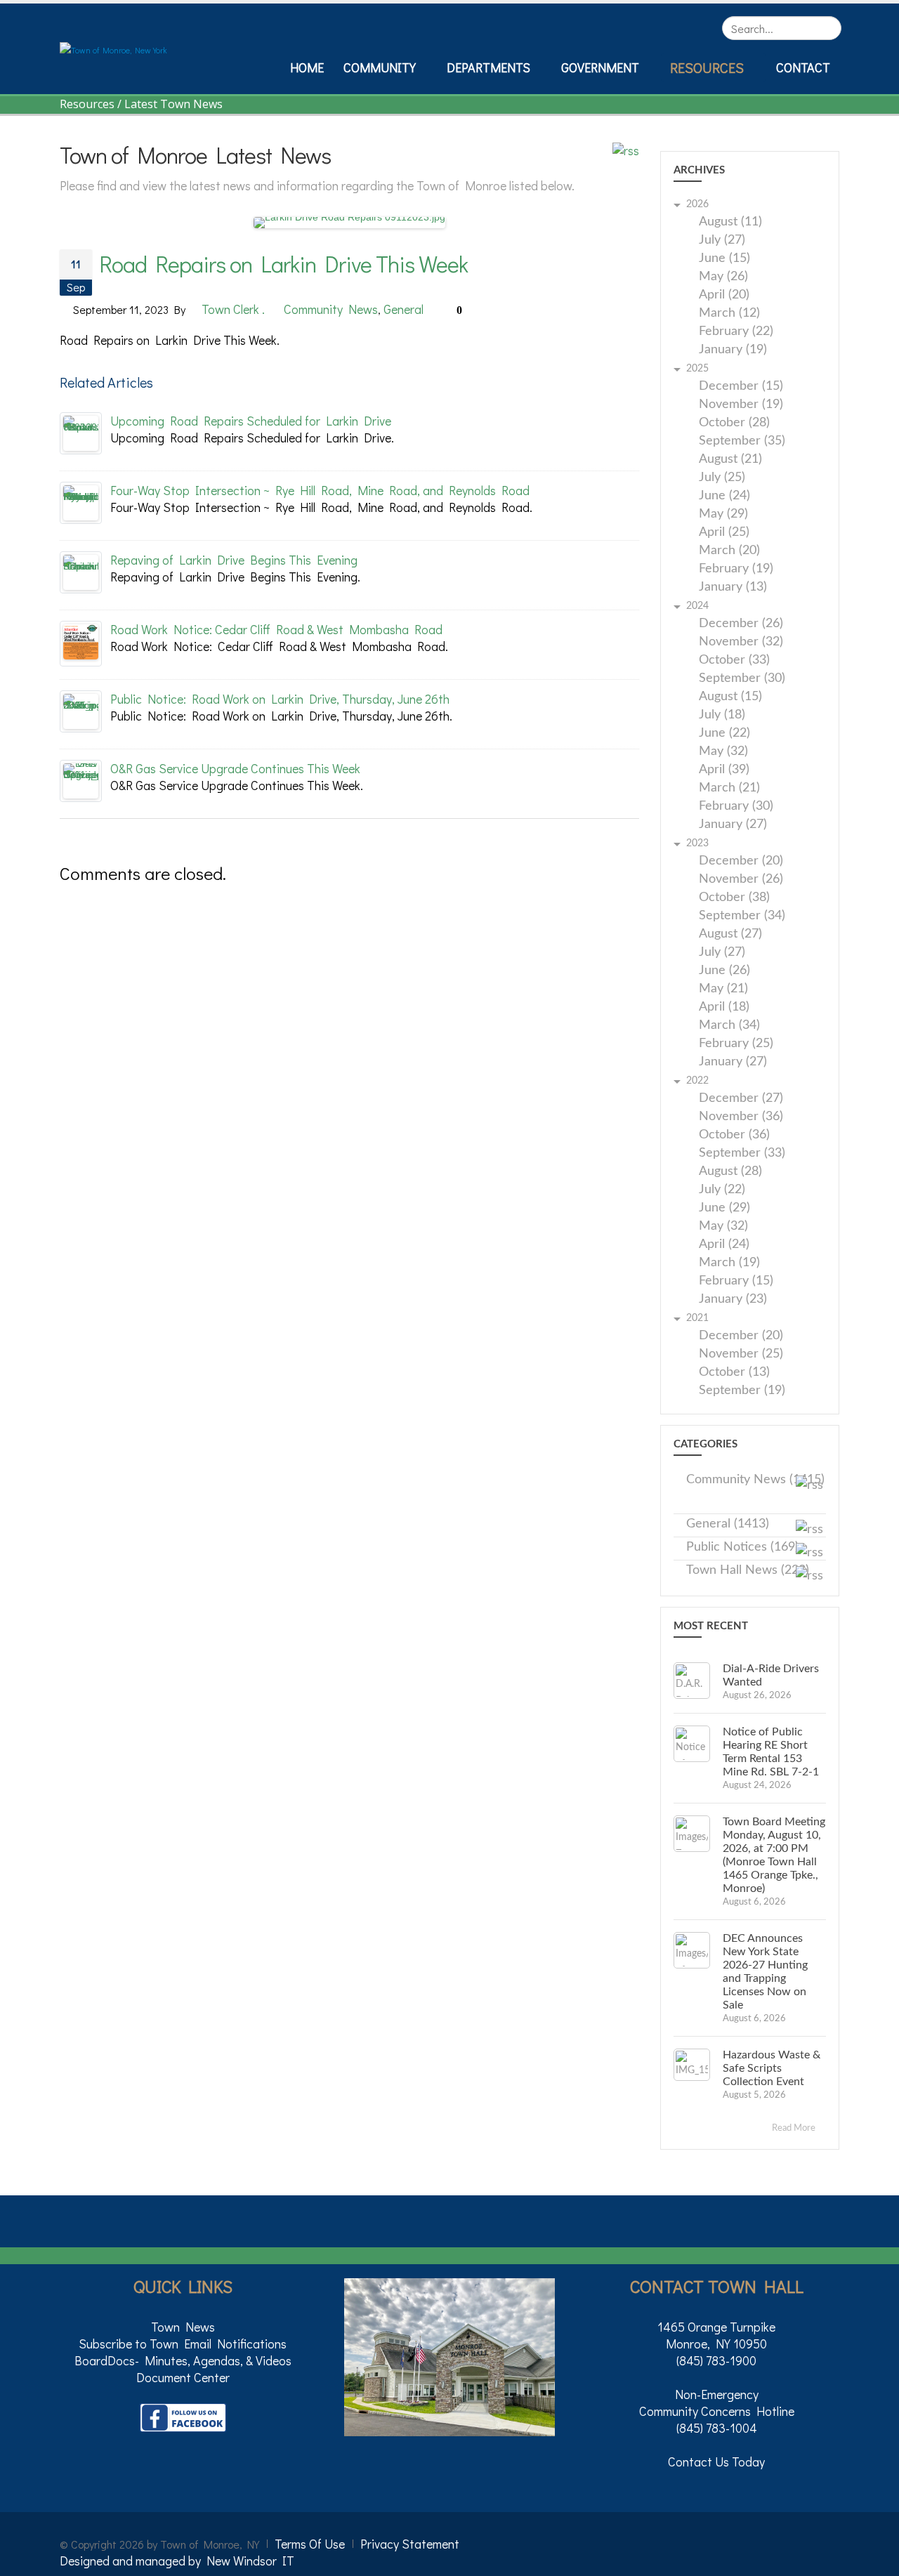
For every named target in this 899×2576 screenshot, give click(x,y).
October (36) (734, 1135)
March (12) (729, 314)
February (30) (736, 807)
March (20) (729, 551)
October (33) (734, 661)
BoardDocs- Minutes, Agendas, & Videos (183, 2360)
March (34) (729, 1026)
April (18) (724, 1007)
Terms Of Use (310, 2544)
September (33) (742, 1154)
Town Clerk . (233, 309)
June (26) (724, 971)
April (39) (724, 770)
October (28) (734, 423)
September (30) (742, 679)
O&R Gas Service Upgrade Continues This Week (235, 768)
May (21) (723, 989)
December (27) (741, 1099)
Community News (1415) (755, 1480)
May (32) (723, 752)
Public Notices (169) (742, 1547)
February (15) (736, 1281)
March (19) (729, 1263)
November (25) (741, 1354)
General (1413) (728, 1524)
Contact (803, 67)
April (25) (724, 533)
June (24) (724, 496)
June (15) (724, 259)
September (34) (742, 916)
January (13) (733, 587)
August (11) (730, 222)
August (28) (730, 1172)
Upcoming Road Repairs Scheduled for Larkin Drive (251, 421)
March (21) (729, 788)
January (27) (733, 825)
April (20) (724, 295)
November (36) (741, 1117)
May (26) (723, 277)
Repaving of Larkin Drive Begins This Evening (234, 560)
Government (600, 67)
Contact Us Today (716, 2462)
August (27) (730, 934)
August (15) (730, 697)
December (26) (741, 624)
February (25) (736, 1044)
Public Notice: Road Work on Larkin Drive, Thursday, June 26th (280, 699)
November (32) (741, 642)
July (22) (722, 1190)
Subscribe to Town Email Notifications (183, 2344)
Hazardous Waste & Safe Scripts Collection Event (772, 2068)
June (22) (724, 734)
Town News (183, 2327)
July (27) (722, 241)
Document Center (183, 2377)
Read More (795, 2128)
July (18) (722, 715)
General (403, 309)
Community (380, 67)
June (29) (724, 1208)
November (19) (741, 405)
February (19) (736, 569)
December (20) (741, 861)
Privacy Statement (410, 2544)
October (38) (734, 898)
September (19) (742, 1391)
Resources (707, 67)
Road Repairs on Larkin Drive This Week (283, 264)
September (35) (742, 441)
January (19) (733, 350)
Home (307, 67)
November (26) (741, 880)
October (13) (734, 1373)
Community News (331, 309)
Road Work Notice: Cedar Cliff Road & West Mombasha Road (276, 629)
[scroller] (875, 2559)
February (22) (736, 332)
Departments (488, 67)
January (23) (733, 1300)
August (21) (730, 460)
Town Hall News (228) (748, 1570)
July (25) (722, 478)
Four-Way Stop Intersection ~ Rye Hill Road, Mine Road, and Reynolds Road (320, 490)
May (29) (723, 514)
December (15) (741, 387)
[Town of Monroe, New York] (113, 48)
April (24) (724, 1245)
